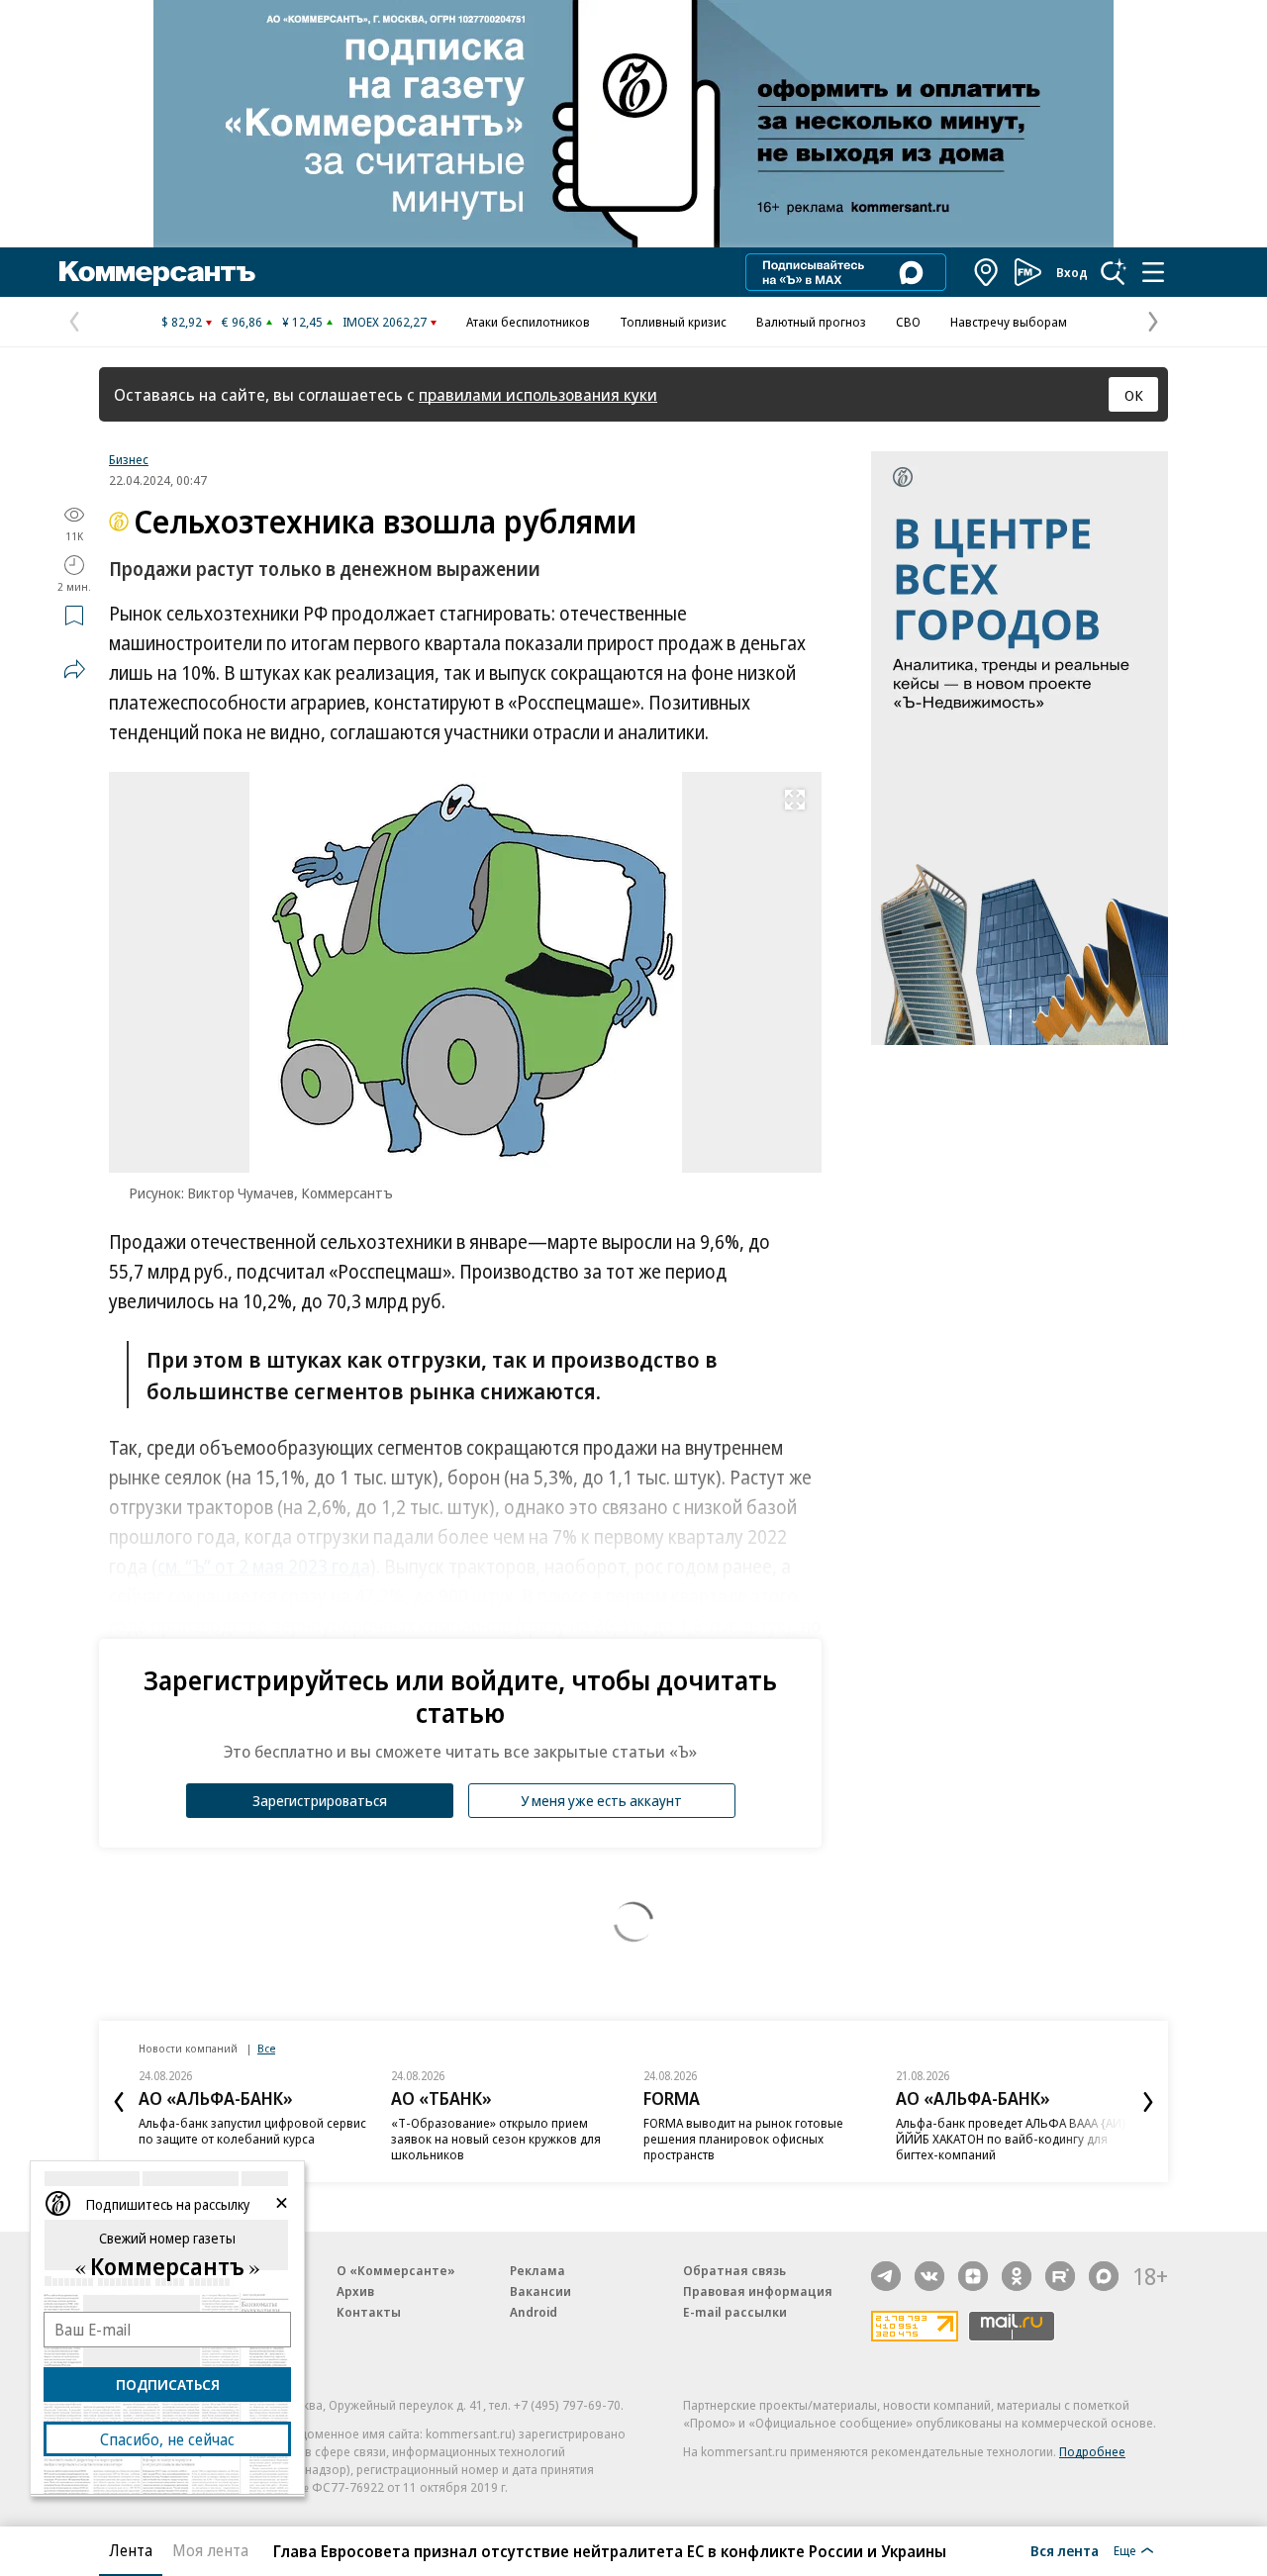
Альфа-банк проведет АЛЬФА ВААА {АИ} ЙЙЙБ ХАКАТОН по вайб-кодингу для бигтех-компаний (1011, 2139)
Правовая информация (758, 2291)
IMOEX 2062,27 (385, 322)
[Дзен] (973, 2276)
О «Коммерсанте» (396, 2270)
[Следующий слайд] (1148, 2102)
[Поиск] (1114, 272)
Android (534, 2312)
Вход (1072, 272)
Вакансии (540, 2291)
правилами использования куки (538, 394)
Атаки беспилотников (528, 322)
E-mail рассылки (735, 2312)
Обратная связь (734, 2270)
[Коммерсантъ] (157, 272)
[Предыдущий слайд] (119, 2102)
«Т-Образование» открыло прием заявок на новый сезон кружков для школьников (496, 2139)
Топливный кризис (673, 322)
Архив (355, 2291)
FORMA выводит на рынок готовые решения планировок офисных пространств (743, 2139)
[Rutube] (1060, 2276)
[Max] (1104, 2276)
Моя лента (210, 2550)
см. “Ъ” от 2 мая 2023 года (264, 1567)
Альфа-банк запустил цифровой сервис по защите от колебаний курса (252, 2131)
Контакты (369, 2312)
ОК (1134, 395)
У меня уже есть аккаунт (601, 1800)
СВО (908, 322)
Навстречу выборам (1009, 322)
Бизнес (129, 459)
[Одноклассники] (1017, 2276)
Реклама (537, 2270)
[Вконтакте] (929, 2276)
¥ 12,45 (302, 322)
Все (266, 2048)
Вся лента (1065, 2550)
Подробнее (1092, 2451)
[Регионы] (987, 272)
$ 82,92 (182, 322)
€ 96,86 (242, 322)
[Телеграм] (886, 2276)
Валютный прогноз (811, 322)
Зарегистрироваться (320, 1800)
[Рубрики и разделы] (1153, 272)
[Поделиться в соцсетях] (74, 669)
